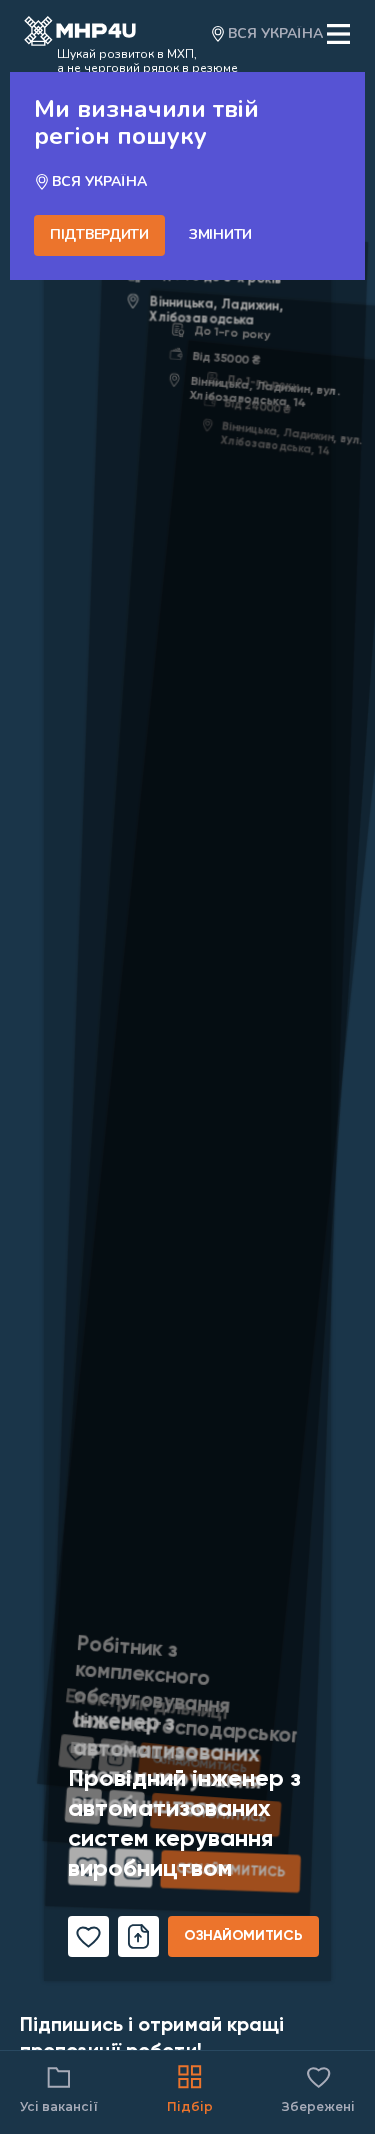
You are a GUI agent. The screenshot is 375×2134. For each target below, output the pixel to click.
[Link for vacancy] (187, 1074)
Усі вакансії (59, 2106)
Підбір (190, 2106)
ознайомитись (243, 1936)
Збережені (318, 2088)
